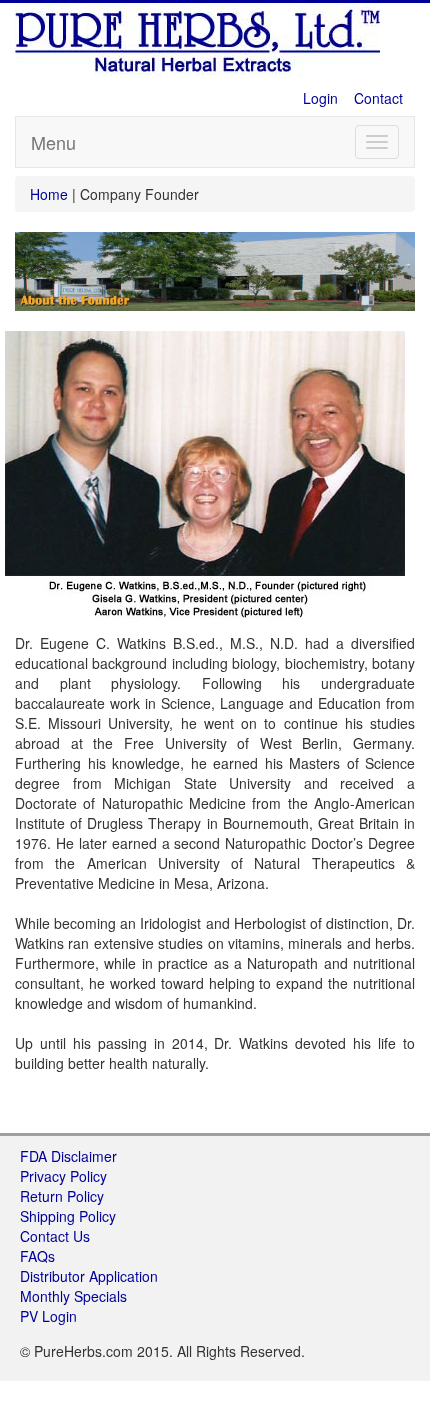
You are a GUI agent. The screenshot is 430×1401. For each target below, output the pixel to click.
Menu (53, 142)
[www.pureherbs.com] (199, 38)
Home (51, 194)
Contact (378, 98)
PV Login (48, 1316)
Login (320, 98)
